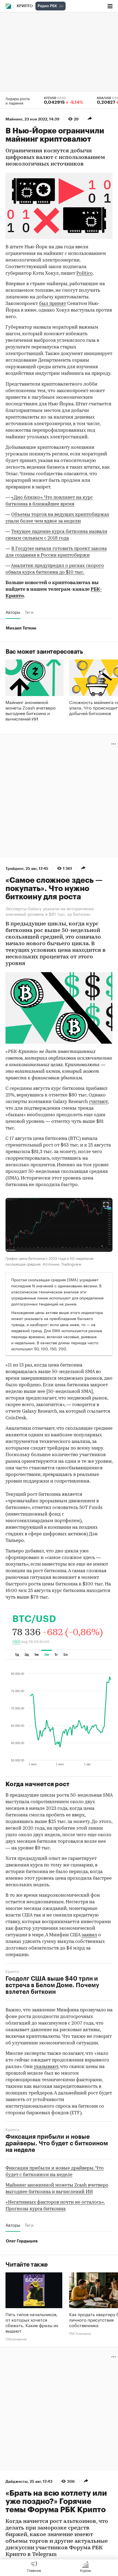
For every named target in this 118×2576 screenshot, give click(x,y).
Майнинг (14, 119)
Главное (34, 2570)
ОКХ (16, 1642)
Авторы (13, 612)
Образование (16, 2339)
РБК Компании (80, 2333)
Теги (29, 612)
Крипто (25, 6)
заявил (89, 1935)
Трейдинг (15, 868)
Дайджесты (17, 2481)
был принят (53, 304)
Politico (85, 273)
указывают (46, 2067)
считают (98, 1102)
